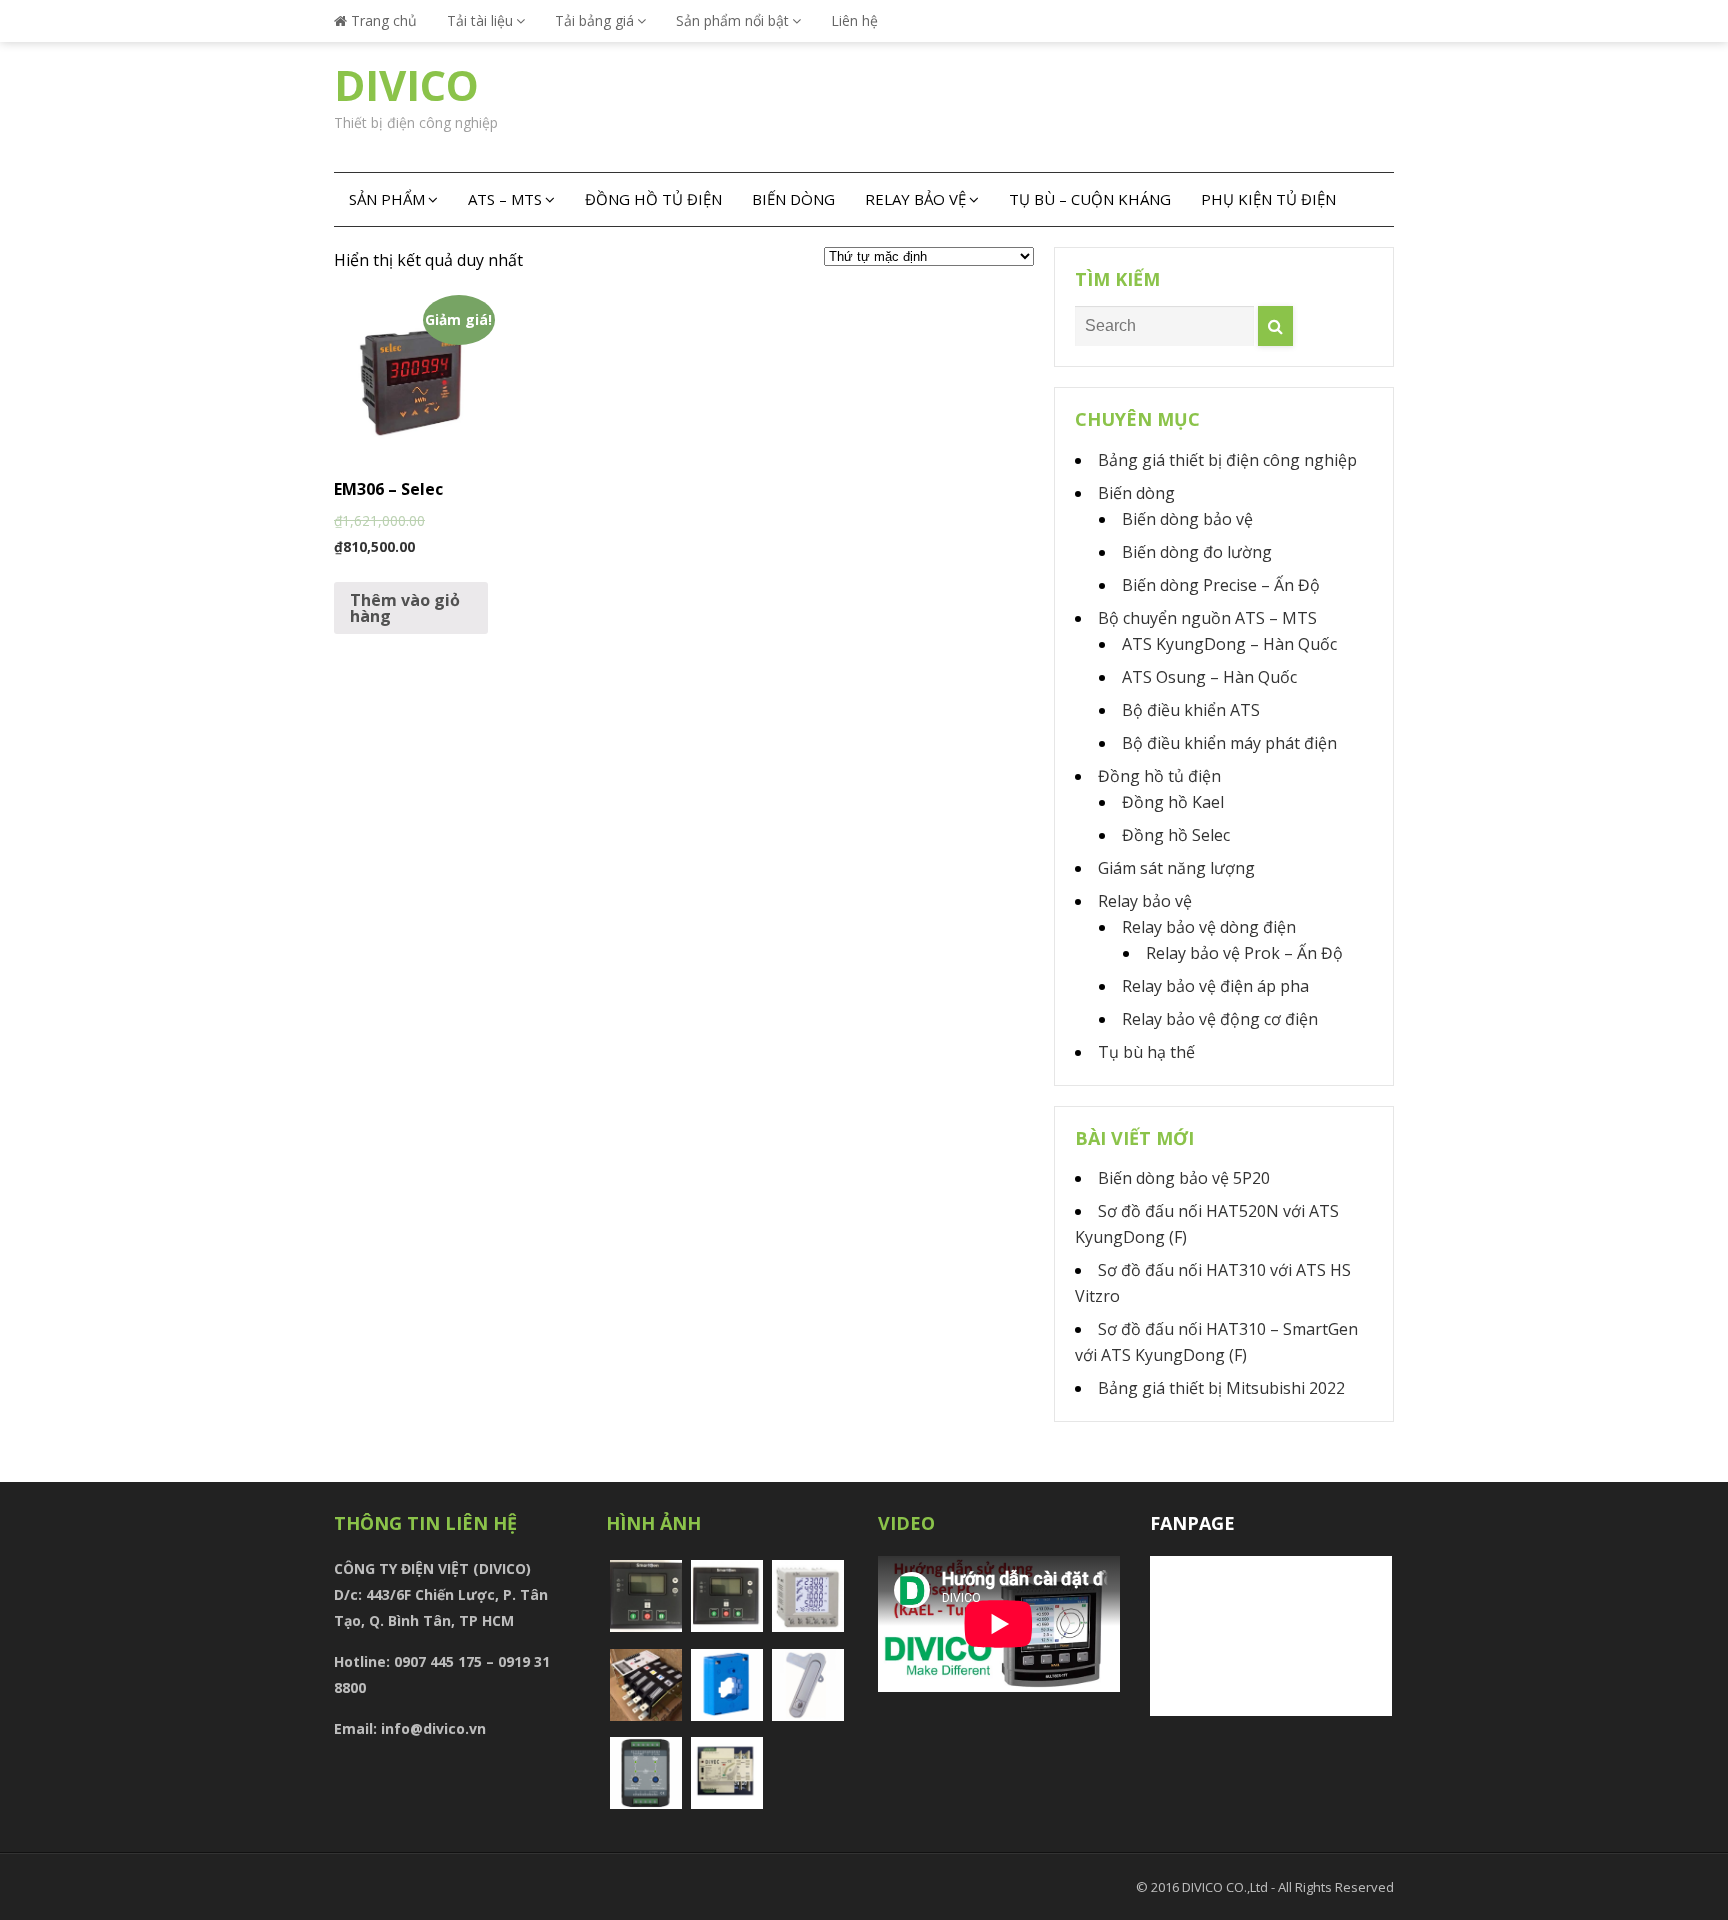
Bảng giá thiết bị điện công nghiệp (1227, 460)
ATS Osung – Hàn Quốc (1209, 677)
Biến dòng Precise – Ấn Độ (1221, 585)
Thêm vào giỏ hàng (405, 608)
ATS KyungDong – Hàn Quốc (1229, 644)
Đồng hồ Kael (1173, 802)
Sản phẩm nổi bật (732, 20)
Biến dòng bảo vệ (1187, 519)
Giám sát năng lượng (1176, 868)
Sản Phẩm (387, 199)
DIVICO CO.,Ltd (1226, 1887)
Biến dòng (793, 199)
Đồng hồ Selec (1176, 835)
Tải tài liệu (480, 20)
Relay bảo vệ (915, 199)
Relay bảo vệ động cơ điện (1220, 1019)
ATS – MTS (505, 199)
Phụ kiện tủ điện (1268, 199)
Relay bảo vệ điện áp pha (1215, 986)
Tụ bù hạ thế (1146, 1052)
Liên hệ (854, 20)
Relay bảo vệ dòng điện (1209, 927)
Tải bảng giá (594, 20)
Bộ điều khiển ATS (1191, 710)
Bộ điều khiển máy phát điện (1229, 743)
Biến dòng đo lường (1197, 552)
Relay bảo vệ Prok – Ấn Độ (1244, 953)
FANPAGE (1192, 1523)
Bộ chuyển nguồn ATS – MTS (1207, 618)
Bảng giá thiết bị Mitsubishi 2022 (1221, 1388)
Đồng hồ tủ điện (653, 199)
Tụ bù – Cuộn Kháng (1090, 199)
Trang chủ (382, 20)
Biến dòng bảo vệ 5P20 (1184, 1178)
